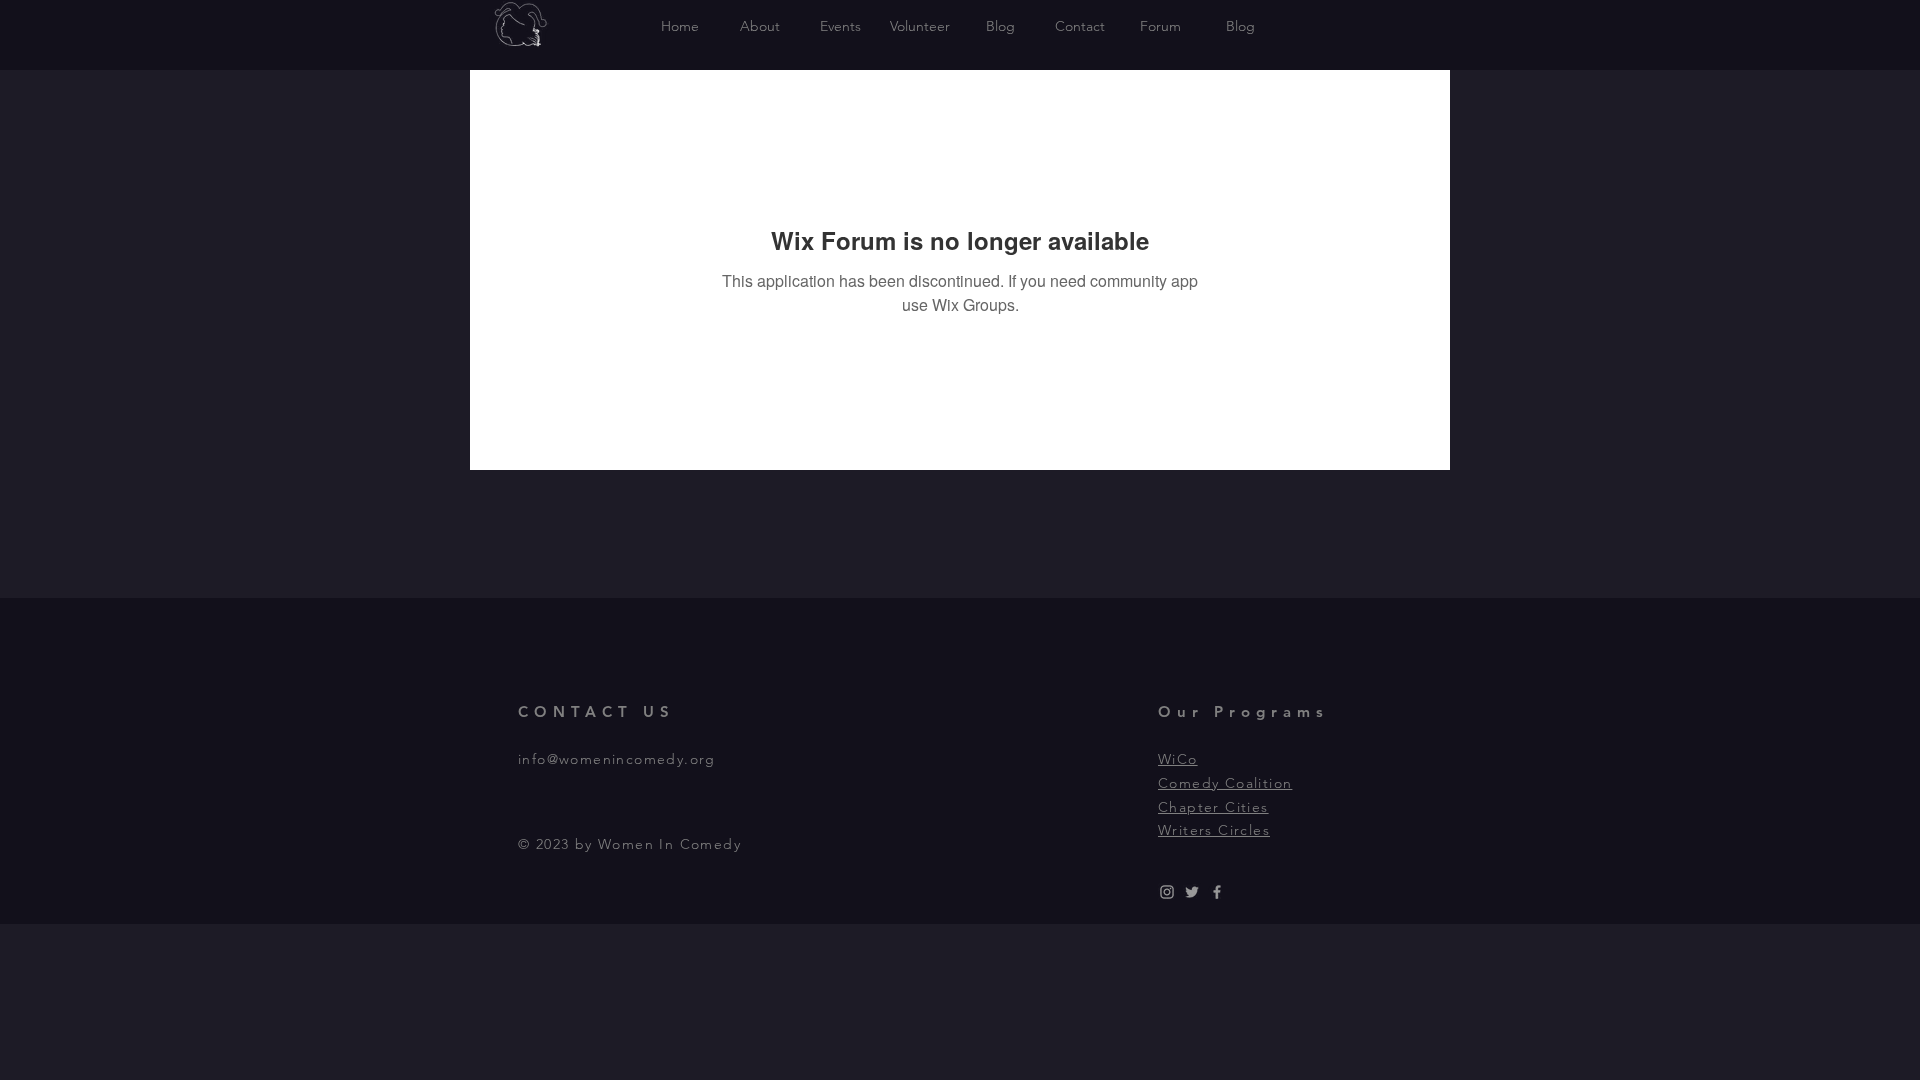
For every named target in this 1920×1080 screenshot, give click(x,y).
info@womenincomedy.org (617, 759)
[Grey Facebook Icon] (1217, 892)
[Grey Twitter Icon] (1192, 892)
